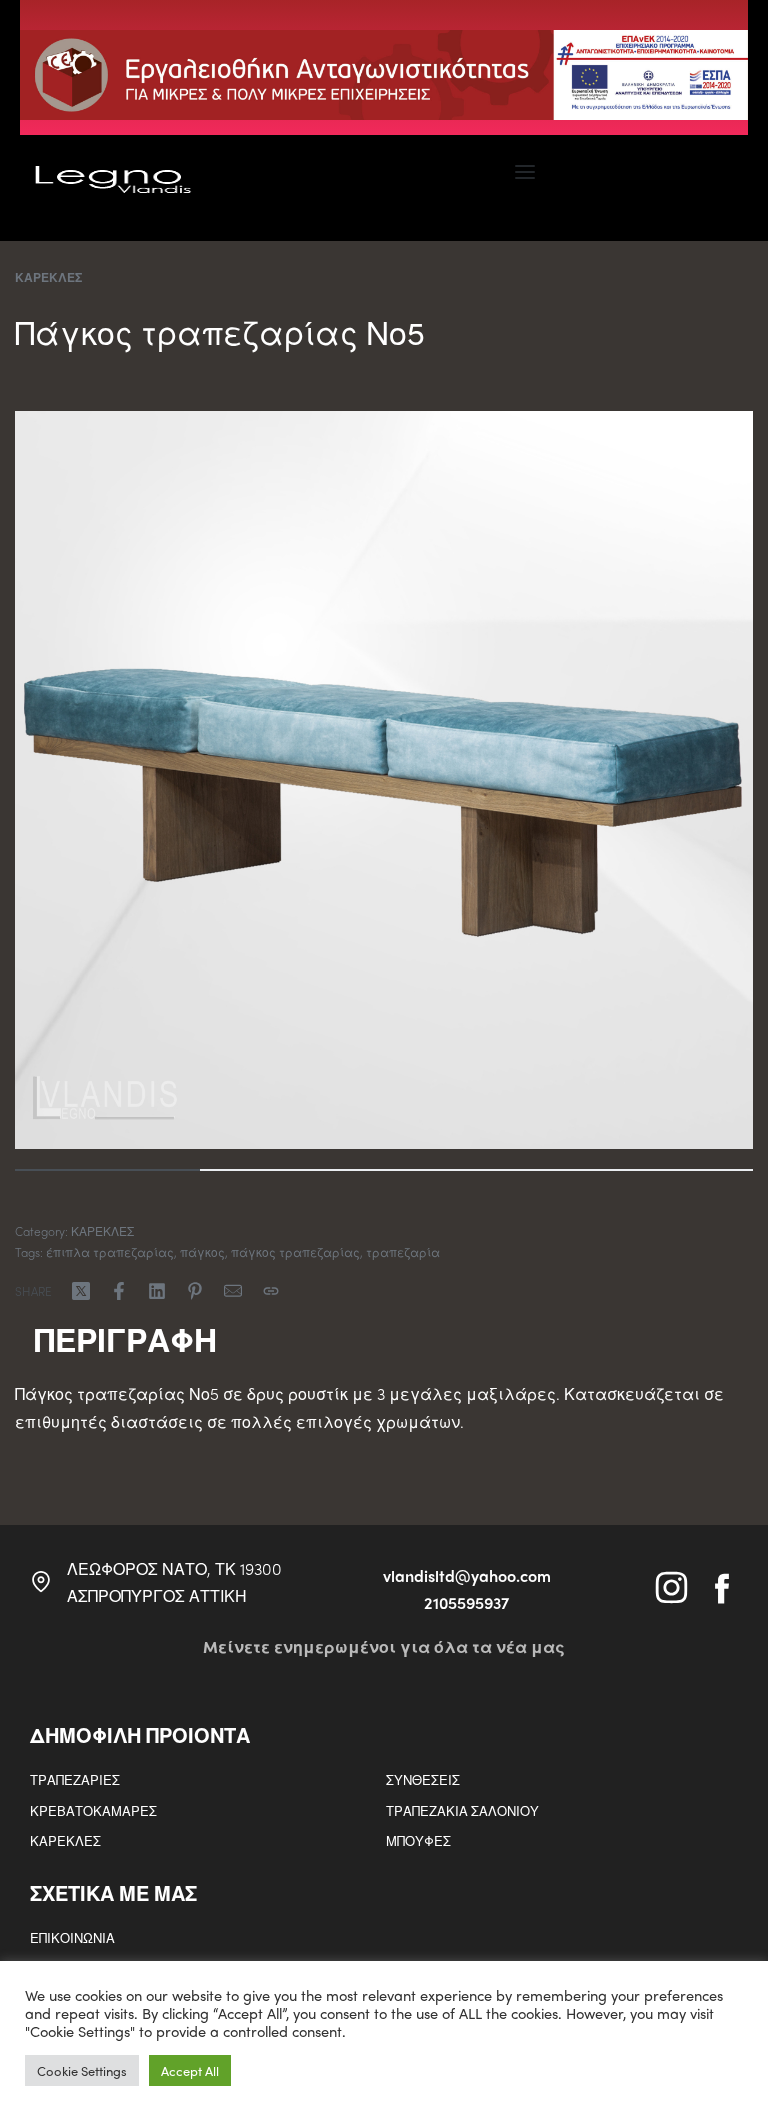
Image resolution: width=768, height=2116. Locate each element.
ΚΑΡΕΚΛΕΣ (48, 277)
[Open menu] (525, 172)
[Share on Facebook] (119, 1291)
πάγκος (202, 1252)
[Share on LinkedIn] (157, 1291)
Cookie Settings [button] (82, 2070)
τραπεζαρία (403, 1252)
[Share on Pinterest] (195, 1291)
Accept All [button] (190, 2070)
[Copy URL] (271, 1291)
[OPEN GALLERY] (384, 780)
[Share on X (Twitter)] (81, 1291)
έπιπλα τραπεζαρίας (110, 1252)
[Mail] (233, 1291)
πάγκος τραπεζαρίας (295, 1252)
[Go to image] (107, 1170)
